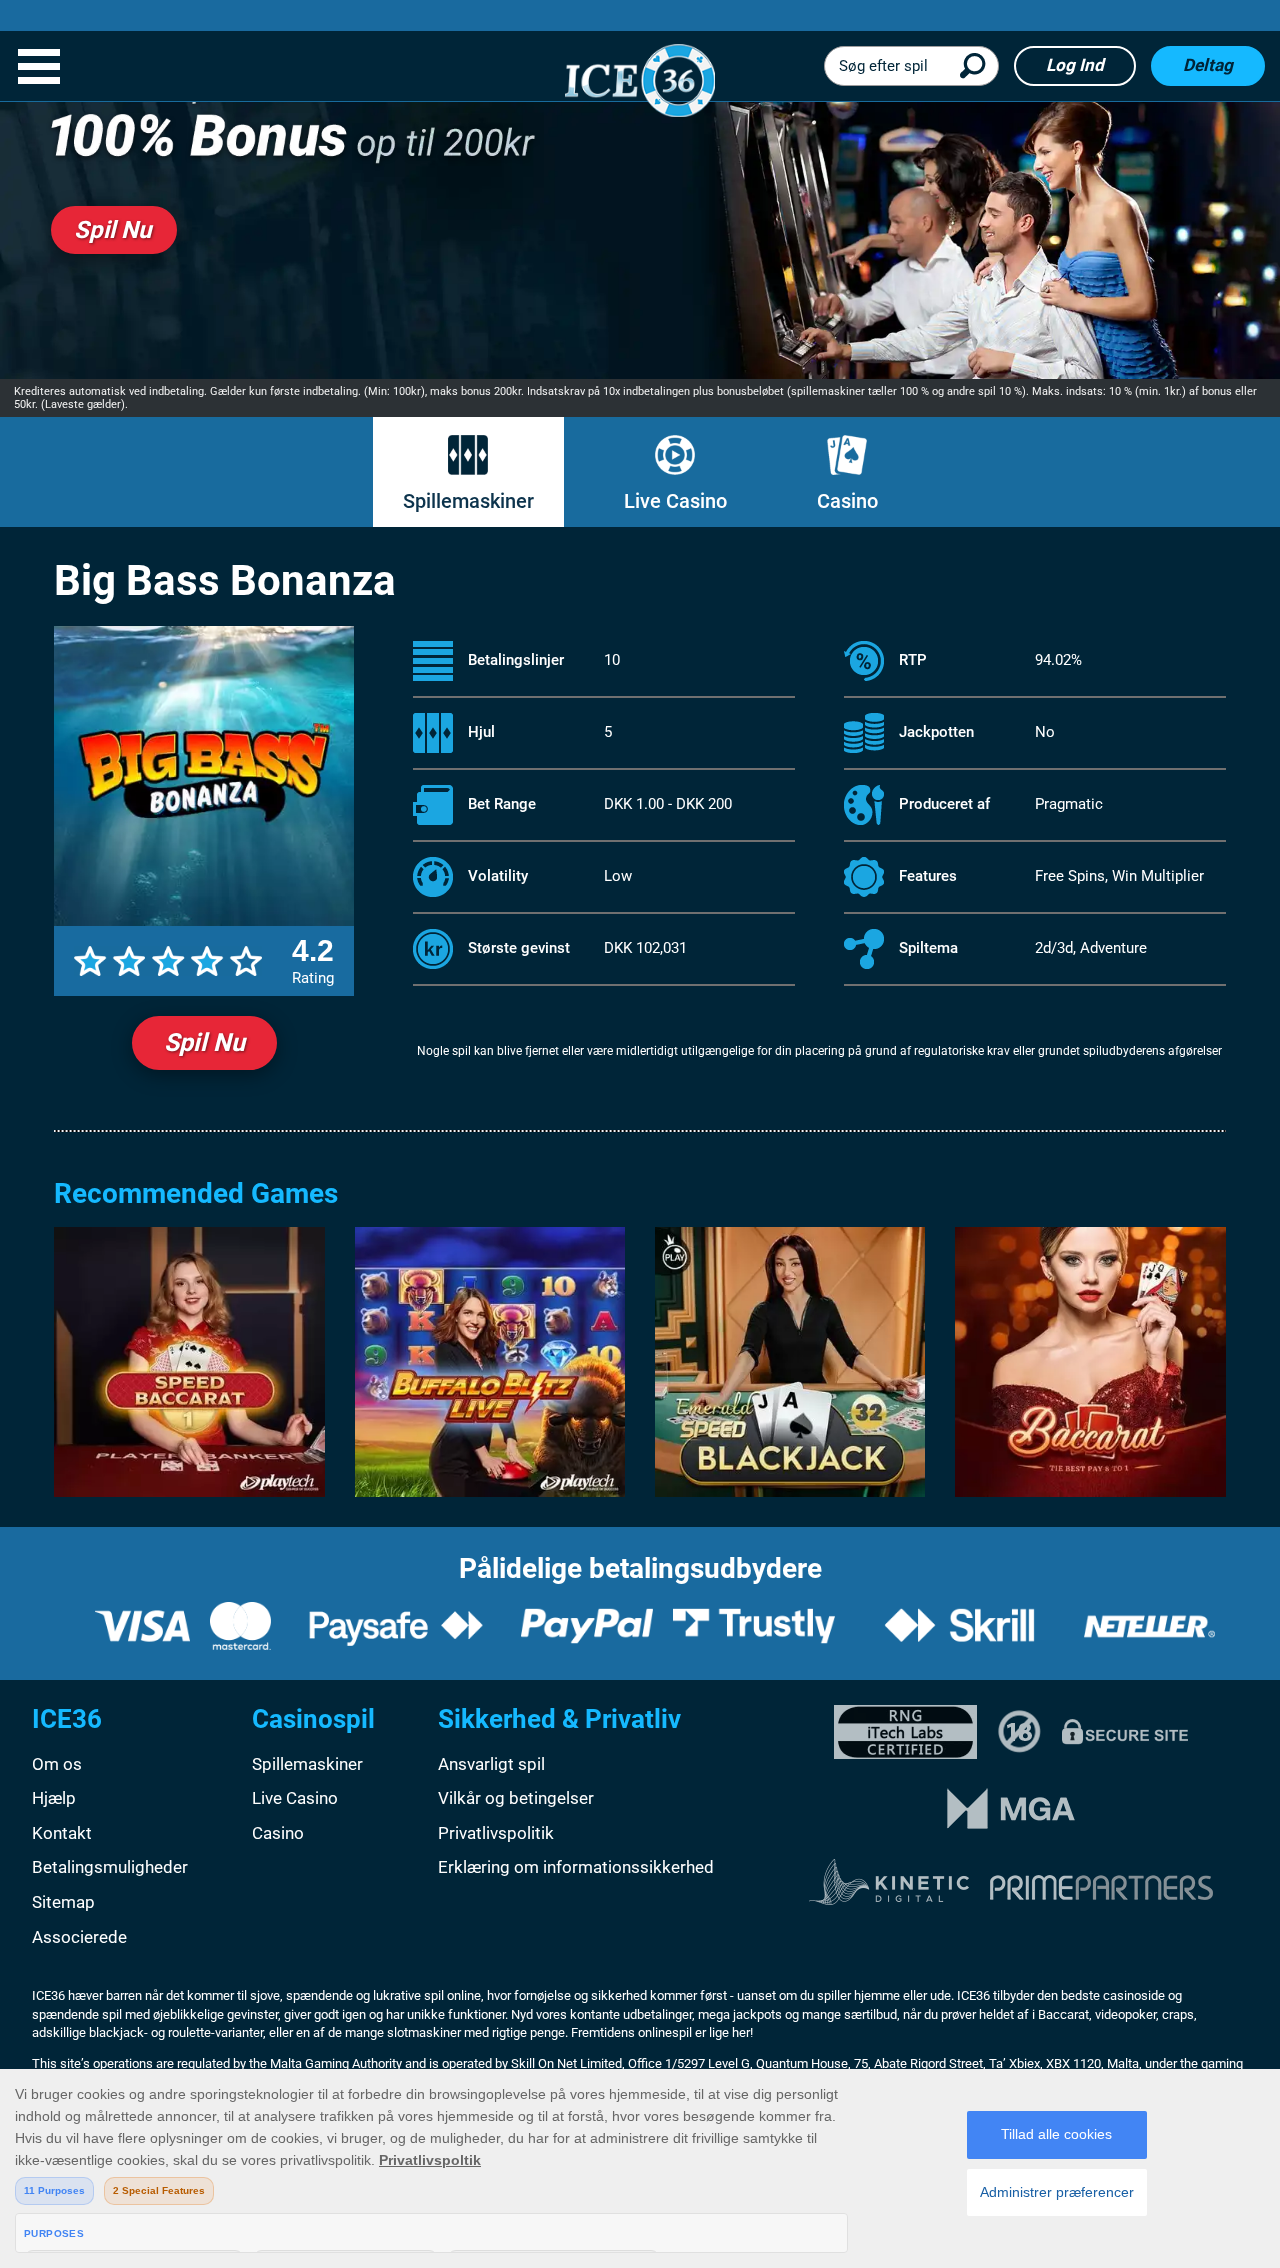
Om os (57, 1764)
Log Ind (1075, 65)
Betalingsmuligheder (110, 1867)
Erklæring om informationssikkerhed (576, 1867)
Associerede (79, 1937)
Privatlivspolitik (496, 1833)
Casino (847, 501)
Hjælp (54, 1798)
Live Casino (675, 501)
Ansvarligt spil (491, 1764)
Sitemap (63, 1902)
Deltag (1208, 65)
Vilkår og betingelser (516, 1798)
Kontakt (62, 1833)
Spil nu (204, 1042)
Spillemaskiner (468, 501)
